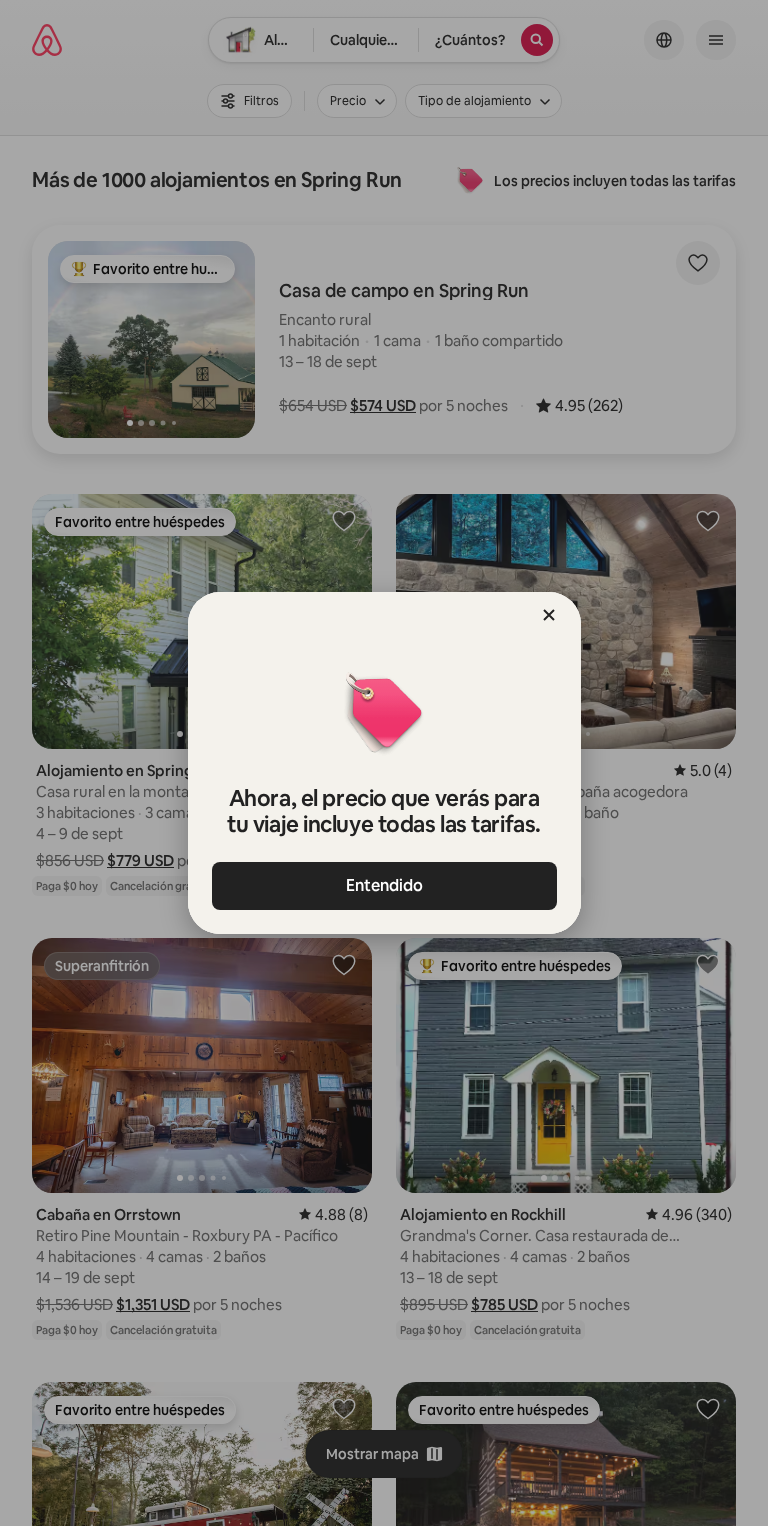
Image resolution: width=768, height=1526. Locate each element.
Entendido (384, 885)
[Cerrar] (549, 615)
